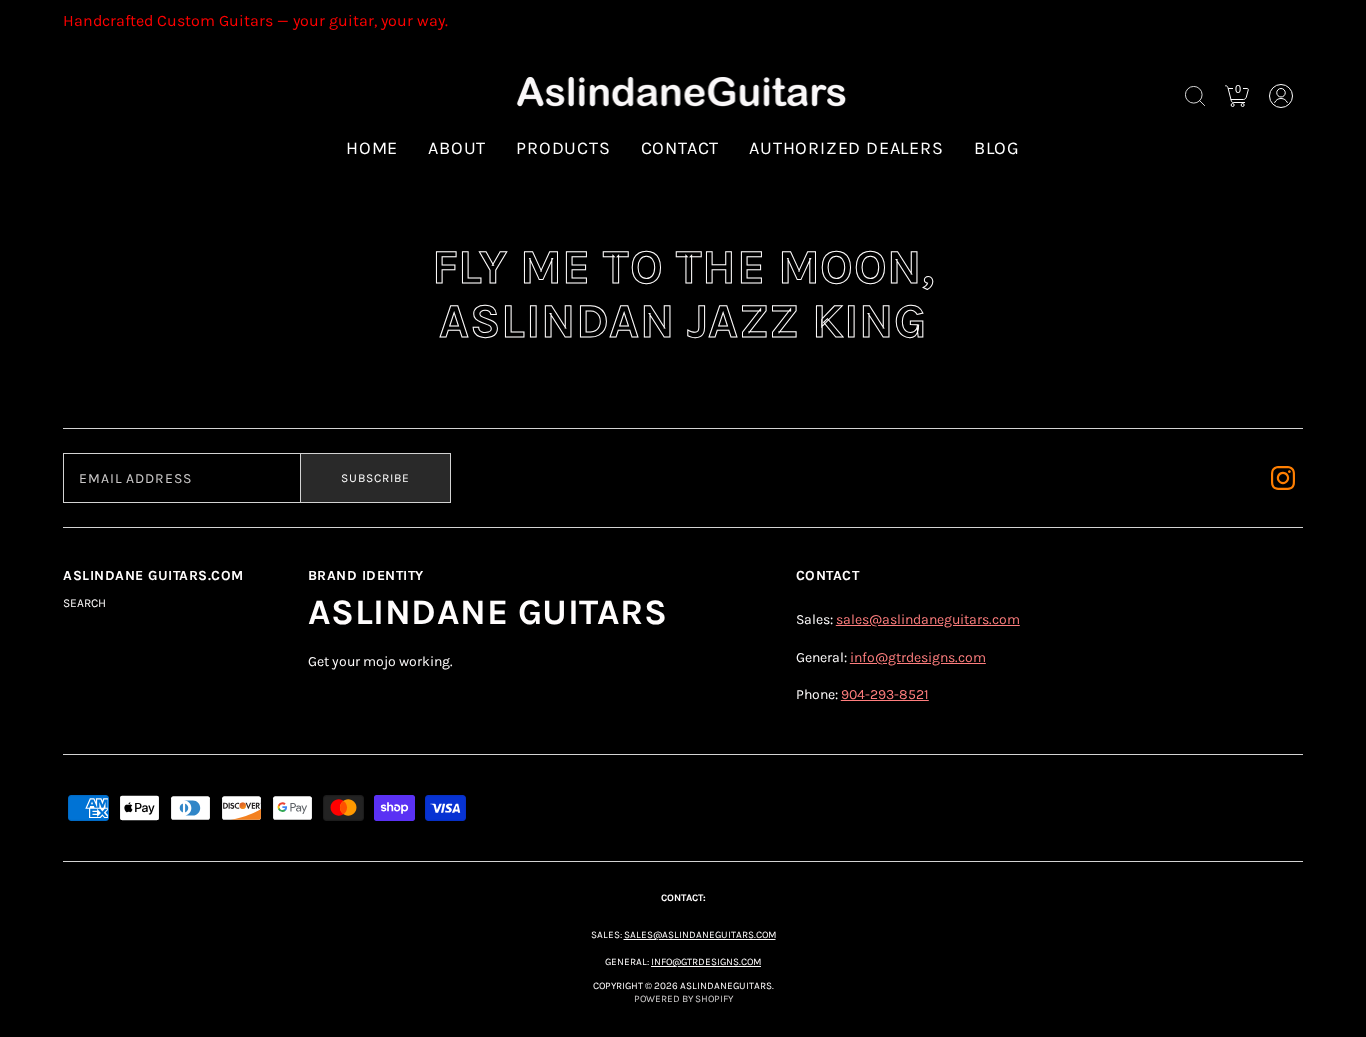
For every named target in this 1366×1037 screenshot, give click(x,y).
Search (84, 603)
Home (372, 148)
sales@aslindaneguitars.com (928, 619)
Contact (680, 148)
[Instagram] (1283, 478)
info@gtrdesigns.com (918, 657)
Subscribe (375, 478)
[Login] (1281, 96)
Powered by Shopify (683, 999)
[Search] (1195, 96)
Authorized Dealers (846, 148)
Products (563, 148)
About (457, 148)
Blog (997, 148)
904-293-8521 (885, 694)
